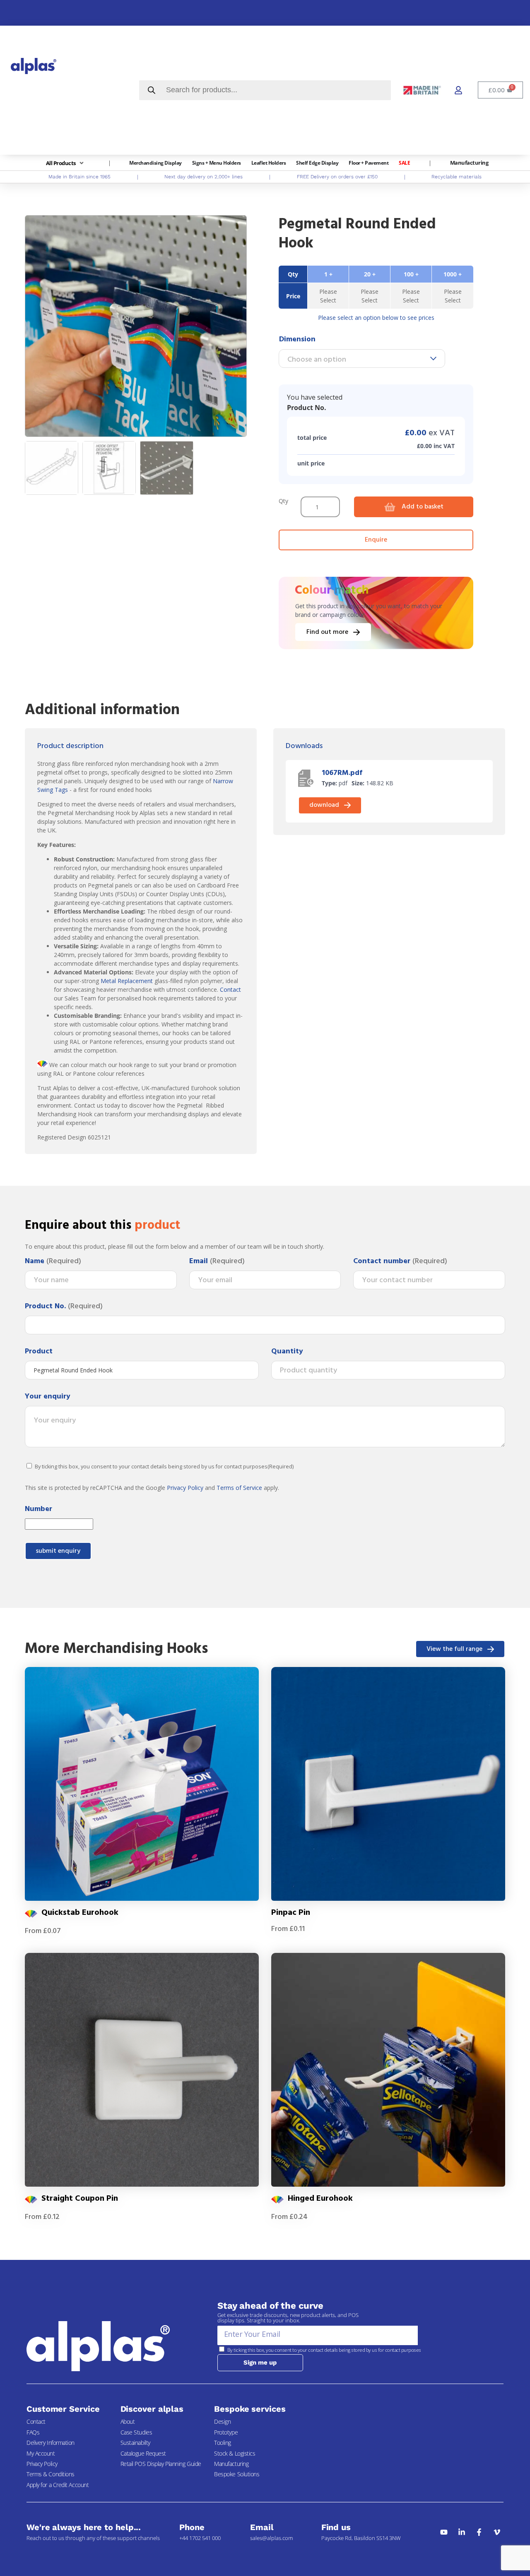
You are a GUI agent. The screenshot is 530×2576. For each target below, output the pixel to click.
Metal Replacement (127, 981)
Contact (230, 989)
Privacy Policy (185, 1488)
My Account (41, 2453)
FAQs (33, 2432)
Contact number (400, 1262)
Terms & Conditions (51, 2474)
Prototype (226, 2432)
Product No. (64, 1307)
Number (39, 1509)
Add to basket (423, 507)
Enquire (376, 540)
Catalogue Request (143, 2453)
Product (39, 1352)
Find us (336, 2527)
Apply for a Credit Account (58, 2485)
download (324, 805)
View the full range (454, 1649)
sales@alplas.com (271, 2538)
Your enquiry (48, 1397)
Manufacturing (231, 2464)
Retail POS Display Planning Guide (161, 2464)
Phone (192, 2527)
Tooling (223, 2443)
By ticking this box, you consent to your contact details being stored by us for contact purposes (164, 1467)
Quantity (287, 1352)
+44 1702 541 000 (200, 2538)
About (128, 2421)
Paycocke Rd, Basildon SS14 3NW (361, 2538)
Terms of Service (239, 1488)
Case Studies (136, 2432)
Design (222, 2421)
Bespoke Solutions (237, 2474)
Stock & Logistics (235, 2453)
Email (217, 1262)
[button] (66, 163)
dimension (297, 339)
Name (53, 1262)
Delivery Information (51, 2443)
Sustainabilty (135, 2443)
